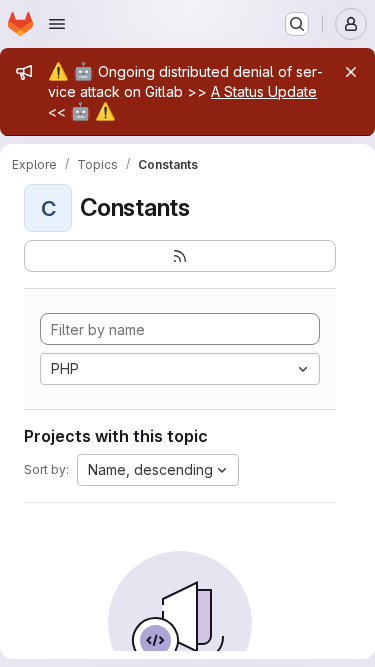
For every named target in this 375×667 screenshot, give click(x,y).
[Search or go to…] (297, 24)
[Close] (351, 72)
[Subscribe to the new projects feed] (180, 256)
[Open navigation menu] (57, 24)
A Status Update (264, 91)
